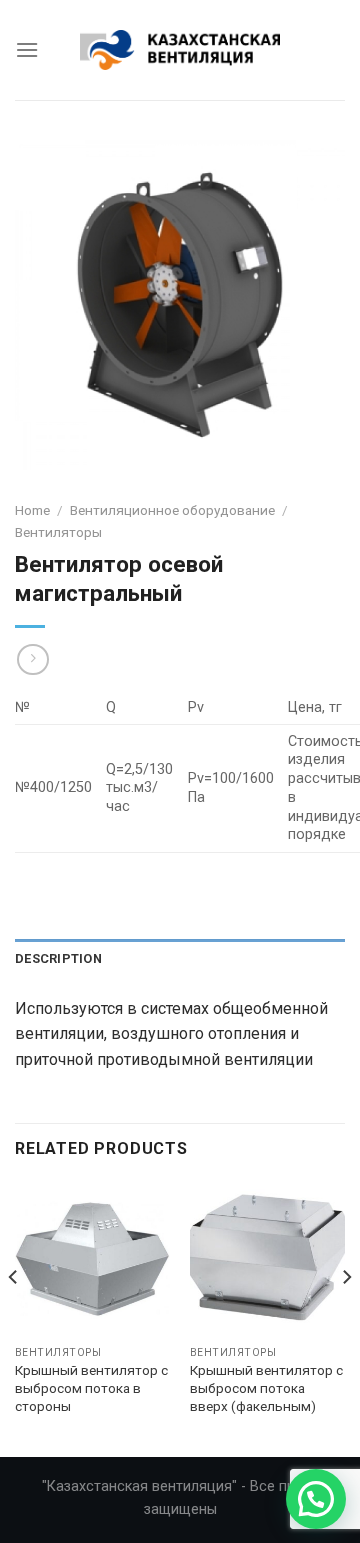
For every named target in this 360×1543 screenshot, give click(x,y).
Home (32, 510)
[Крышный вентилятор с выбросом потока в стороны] (92, 1258)
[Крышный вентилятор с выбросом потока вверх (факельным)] (267, 1258)
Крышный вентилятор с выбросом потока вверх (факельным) (266, 1387)
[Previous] (14, 1317)
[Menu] (27, 49)
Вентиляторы (58, 532)
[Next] (346, 1317)
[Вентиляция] (180, 49)
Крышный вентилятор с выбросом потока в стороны (91, 1387)
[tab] (180, 959)
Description (58, 958)
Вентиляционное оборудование (172, 510)
